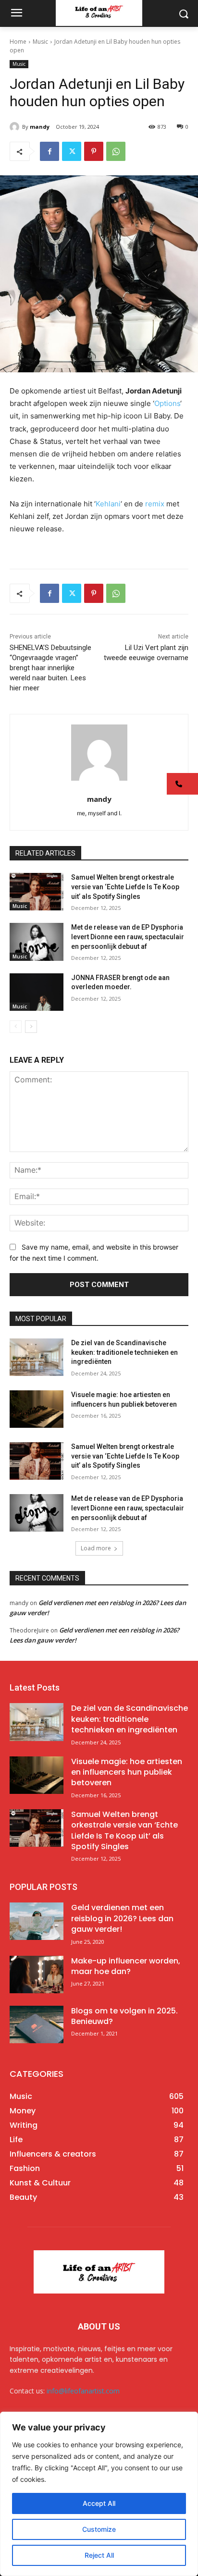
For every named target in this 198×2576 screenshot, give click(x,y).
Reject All (99, 2555)
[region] (99, 2494)
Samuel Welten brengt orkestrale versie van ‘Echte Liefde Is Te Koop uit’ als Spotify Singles (125, 887)
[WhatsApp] (116, 151)
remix (155, 504)
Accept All (99, 2503)
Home (18, 42)
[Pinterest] (94, 151)
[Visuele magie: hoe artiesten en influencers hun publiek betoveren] (37, 1409)
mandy (40, 127)
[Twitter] (72, 151)
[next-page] (31, 1027)
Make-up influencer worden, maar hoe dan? (126, 1966)
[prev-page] (16, 1027)
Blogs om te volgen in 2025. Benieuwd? (124, 2016)
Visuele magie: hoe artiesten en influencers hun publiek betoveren (127, 1772)
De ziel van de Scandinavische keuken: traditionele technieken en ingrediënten (124, 1352)
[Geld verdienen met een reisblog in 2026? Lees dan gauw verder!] (37, 1921)
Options (167, 403)
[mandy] (16, 127)
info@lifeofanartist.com (83, 2391)
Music (40, 42)
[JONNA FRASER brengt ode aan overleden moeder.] (37, 992)
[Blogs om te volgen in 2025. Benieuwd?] (37, 2024)
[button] (182, 784)
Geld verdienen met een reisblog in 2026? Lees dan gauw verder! (122, 1918)
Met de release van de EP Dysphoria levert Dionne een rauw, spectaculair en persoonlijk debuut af (128, 937)
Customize (99, 2529)
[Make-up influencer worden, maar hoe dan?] (37, 1975)
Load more (96, 1548)
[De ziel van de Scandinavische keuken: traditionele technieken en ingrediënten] (37, 1357)
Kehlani (108, 504)
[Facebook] (49, 151)
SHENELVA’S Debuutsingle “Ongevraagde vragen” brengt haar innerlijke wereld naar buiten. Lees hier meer (50, 668)
